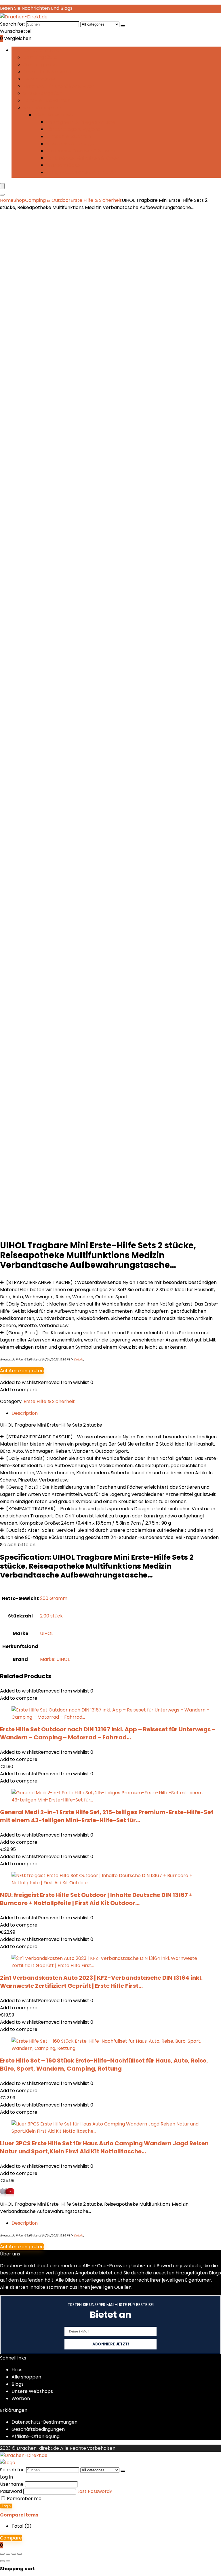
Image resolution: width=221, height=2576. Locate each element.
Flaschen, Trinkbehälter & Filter (58, 86)
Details (78, 1359)
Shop (19, 200)
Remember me (24, 2499)
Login (6, 2506)
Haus (17, 2370)
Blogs (18, 2384)
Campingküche (40, 57)
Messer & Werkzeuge (70, 144)
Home (7, 200)
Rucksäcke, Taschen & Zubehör (81, 151)
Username (12, 2484)
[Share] (14, 2554)
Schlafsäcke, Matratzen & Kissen (83, 158)
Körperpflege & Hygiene (73, 129)
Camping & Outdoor (48, 200)
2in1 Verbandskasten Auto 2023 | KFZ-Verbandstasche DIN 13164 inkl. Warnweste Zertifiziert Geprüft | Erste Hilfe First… (101, 1982)
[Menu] (2, 186)
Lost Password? (95, 2491)
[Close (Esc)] (20, 2554)
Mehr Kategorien (42, 108)
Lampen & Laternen (68, 136)
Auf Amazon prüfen (22, 1371)
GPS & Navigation (42, 93)
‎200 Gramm (54, 1598)
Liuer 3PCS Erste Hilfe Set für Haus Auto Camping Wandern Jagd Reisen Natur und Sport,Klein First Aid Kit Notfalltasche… (104, 2147)
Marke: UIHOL (55, 1659)
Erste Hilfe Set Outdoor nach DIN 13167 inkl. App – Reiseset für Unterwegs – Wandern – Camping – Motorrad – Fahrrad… (108, 1733)
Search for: (12, 24)
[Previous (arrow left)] (2, 2561)
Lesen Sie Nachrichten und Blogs (36, 8)
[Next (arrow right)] (8, 2561)
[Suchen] (123, 26)
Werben (21, 2398)
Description (25, 2223)
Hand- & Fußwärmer (46, 100)
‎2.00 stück (51, 1616)
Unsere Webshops (32, 2391)
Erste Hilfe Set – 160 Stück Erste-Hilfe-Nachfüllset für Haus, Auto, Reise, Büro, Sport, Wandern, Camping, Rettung (104, 2065)
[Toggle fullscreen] (8, 2554)
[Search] (2, 195)
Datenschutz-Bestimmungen (44, 2422)
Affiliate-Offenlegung (36, 2436)
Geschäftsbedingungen (38, 2429)
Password (11, 2491)
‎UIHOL (47, 1633)
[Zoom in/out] (2, 2554)
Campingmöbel (41, 65)
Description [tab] (25, 1413)
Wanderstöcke (63, 165)
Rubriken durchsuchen (37, 50)
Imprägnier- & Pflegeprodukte (81, 122)
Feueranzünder (40, 79)
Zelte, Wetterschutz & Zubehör (81, 172)
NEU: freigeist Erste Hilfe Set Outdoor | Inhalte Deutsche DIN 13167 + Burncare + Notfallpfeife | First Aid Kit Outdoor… (96, 1899)
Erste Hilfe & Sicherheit (49, 72)
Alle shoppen (26, 2377)
